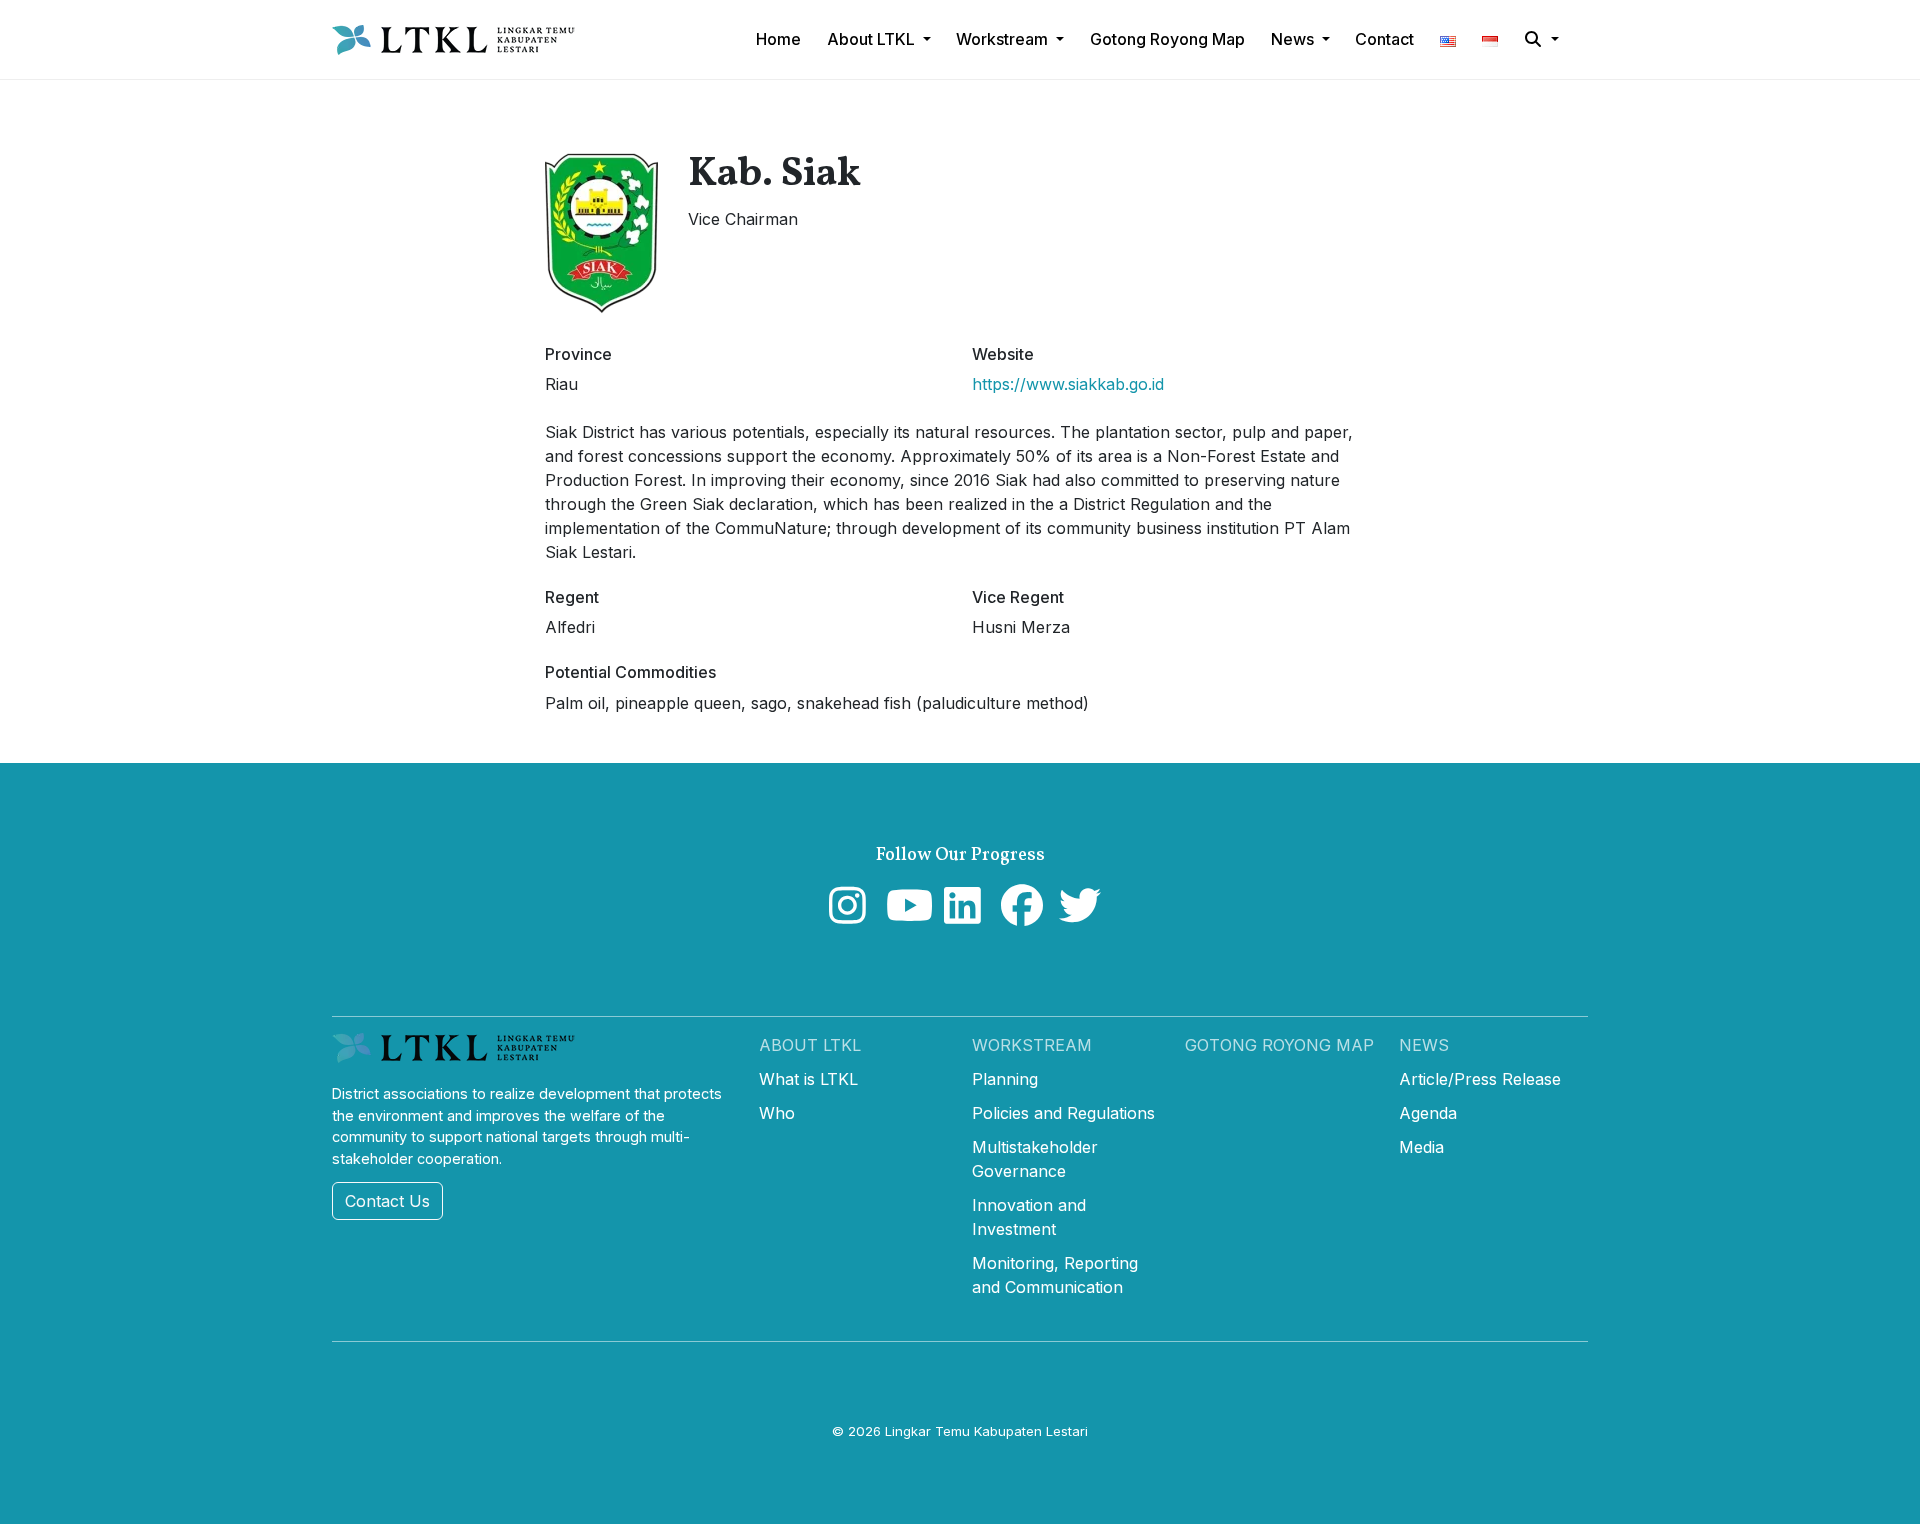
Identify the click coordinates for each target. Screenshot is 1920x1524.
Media (1421, 1147)
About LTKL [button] (873, 39)
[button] (1448, 39)
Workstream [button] (1004, 39)
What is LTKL (808, 1079)
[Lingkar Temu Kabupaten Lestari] (459, 40)
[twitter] (1075, 915)
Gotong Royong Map (1279, 1045)
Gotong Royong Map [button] (1167, 39)
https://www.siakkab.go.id (1068, 384)
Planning (1005, 1079)
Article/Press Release (1480, 1079)
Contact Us (387, 1201)
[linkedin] (960, 915)
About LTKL (810, 1045)
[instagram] (845, 915)
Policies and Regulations (1063, 1113)
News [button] (1294, 39)
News (1424, 1045)
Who (777, 1113)
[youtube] (902, 915)
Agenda (1428, 1113)
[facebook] (1017, 915)
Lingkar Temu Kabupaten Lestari (986, 1431)
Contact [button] (1384, 39)
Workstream (1032, 1045)
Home (778, 39)
